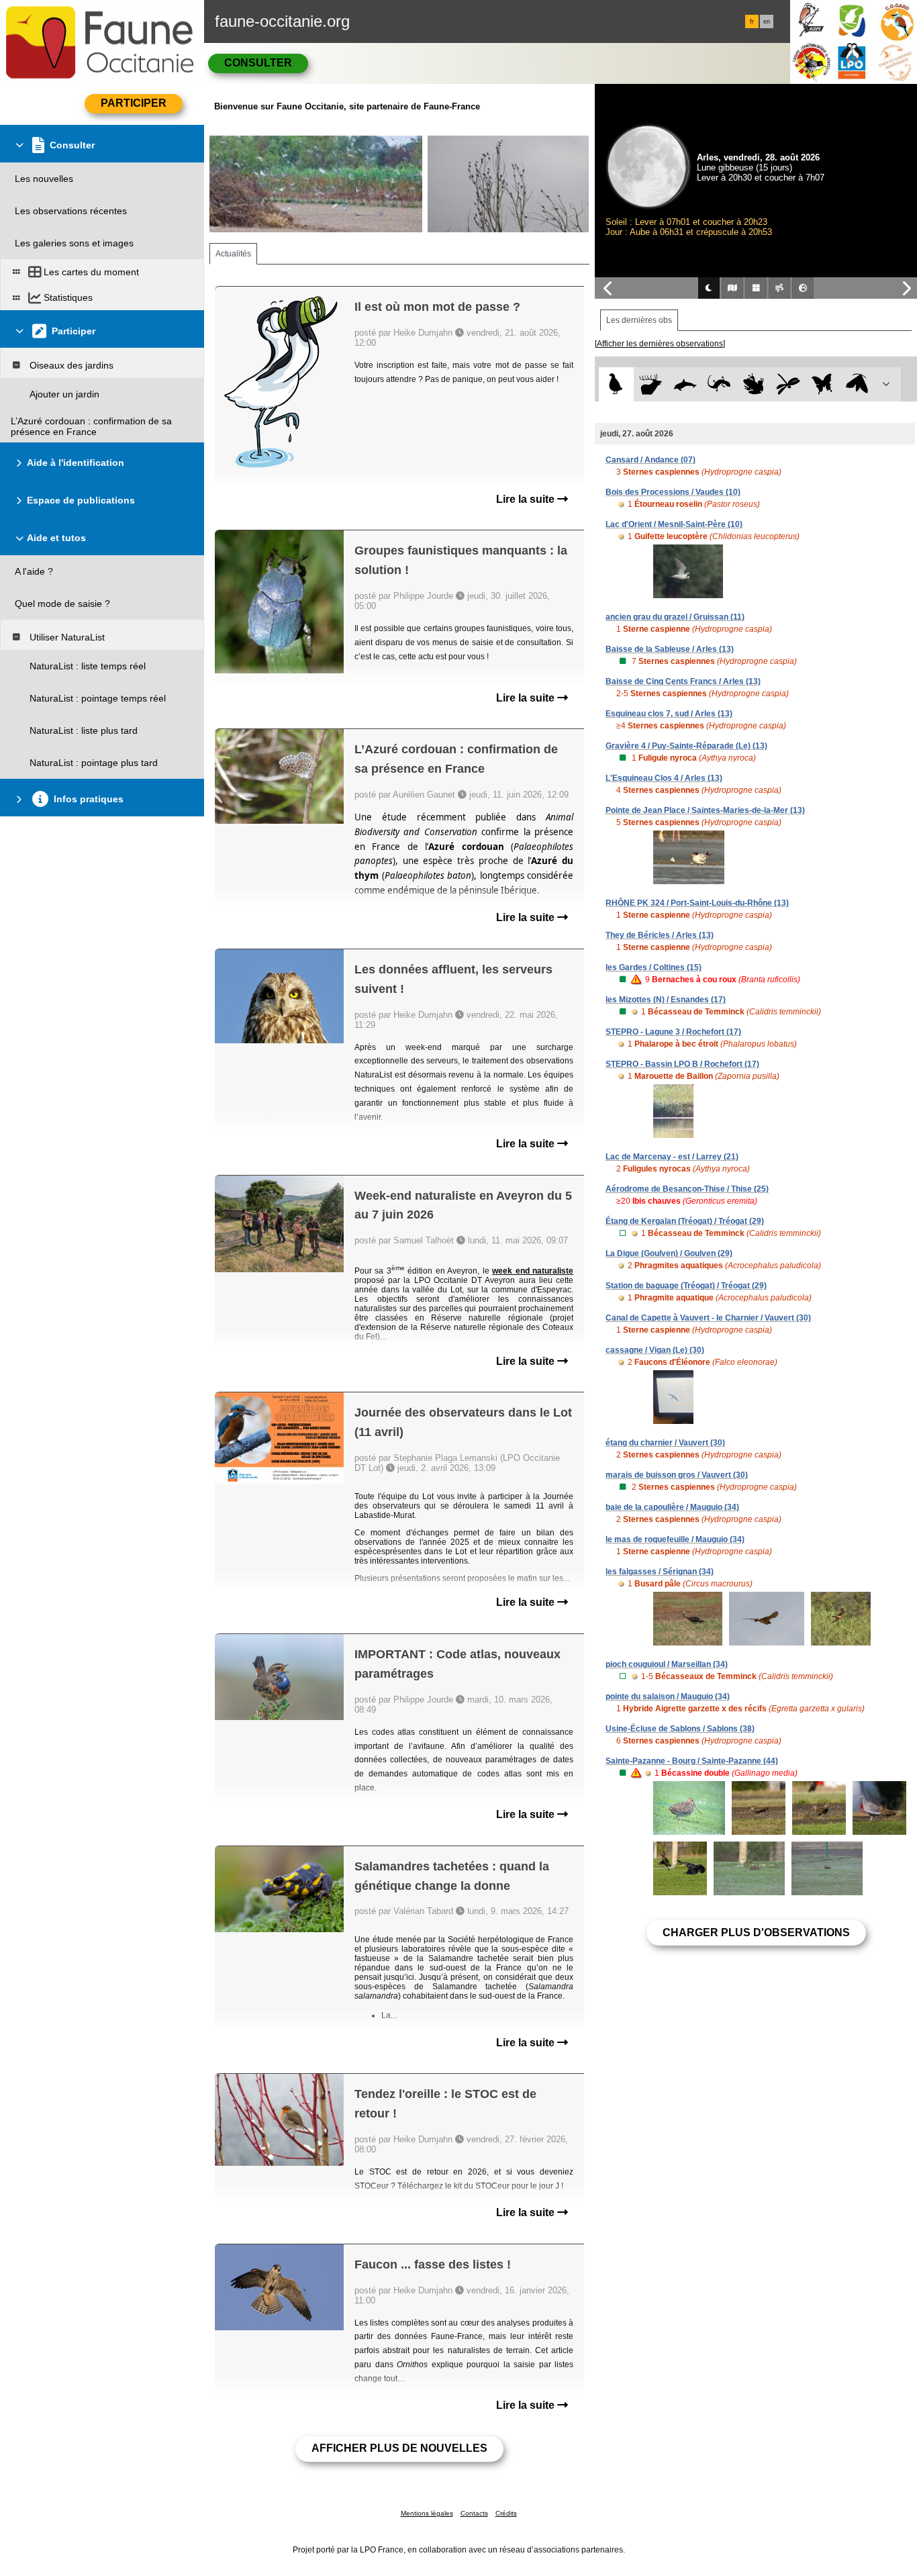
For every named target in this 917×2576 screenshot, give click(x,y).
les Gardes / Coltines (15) (654, 967)
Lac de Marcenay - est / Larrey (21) (672, 1157)
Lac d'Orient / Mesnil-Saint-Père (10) (674, 524)
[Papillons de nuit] (857, 384)
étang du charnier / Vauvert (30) (665, 1443)
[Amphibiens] (754, 384)
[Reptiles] (719, 384)
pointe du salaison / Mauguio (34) (668, 1697)
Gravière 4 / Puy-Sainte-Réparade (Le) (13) (686, 746)
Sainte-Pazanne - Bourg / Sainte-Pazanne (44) (692, 1761)
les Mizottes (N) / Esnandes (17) (666, 1000)
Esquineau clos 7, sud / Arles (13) (669, 714)
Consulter (258, 63)
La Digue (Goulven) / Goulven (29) (669, 1253)
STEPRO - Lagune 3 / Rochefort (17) (673, 1032)
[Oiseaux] (616, 384)
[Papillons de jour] (823, 384)
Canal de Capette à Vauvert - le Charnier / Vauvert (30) (708, 1318)
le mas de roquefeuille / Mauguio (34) (675, 1539)
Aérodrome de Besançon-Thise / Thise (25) (687, 1189)
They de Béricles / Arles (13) (660, 935)
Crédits (506, 2513)
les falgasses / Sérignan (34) (660, 1572)
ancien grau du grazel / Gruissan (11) (675, 617)
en (767, 21)
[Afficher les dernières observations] (660, 344)
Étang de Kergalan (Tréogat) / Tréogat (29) (685, 1221)
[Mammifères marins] (685, 384)
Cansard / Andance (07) (650, 460)
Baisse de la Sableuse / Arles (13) (670, 649)
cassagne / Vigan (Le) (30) (655, 1350)
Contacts (474, 2513)
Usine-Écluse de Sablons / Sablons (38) (680, 1729)
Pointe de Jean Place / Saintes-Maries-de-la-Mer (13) (705, 810)
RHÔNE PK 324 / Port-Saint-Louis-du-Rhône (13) (697, 903)
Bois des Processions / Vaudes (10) (673, 492)
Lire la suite (527, 499)
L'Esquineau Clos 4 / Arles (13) (664, 778)
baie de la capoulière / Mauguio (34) (672, 1507)
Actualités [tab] (233, 254)
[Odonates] (788, 384)
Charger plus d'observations (756, 1933)
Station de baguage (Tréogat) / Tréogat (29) (686, 1286)
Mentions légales (427, 2513)
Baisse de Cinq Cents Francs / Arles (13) (683, 681)
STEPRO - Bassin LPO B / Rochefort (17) (682, 1064)
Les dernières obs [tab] (639, 320)
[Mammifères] (651, 384)
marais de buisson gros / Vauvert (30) (677, 1475)
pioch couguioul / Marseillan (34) (667, 1664)
